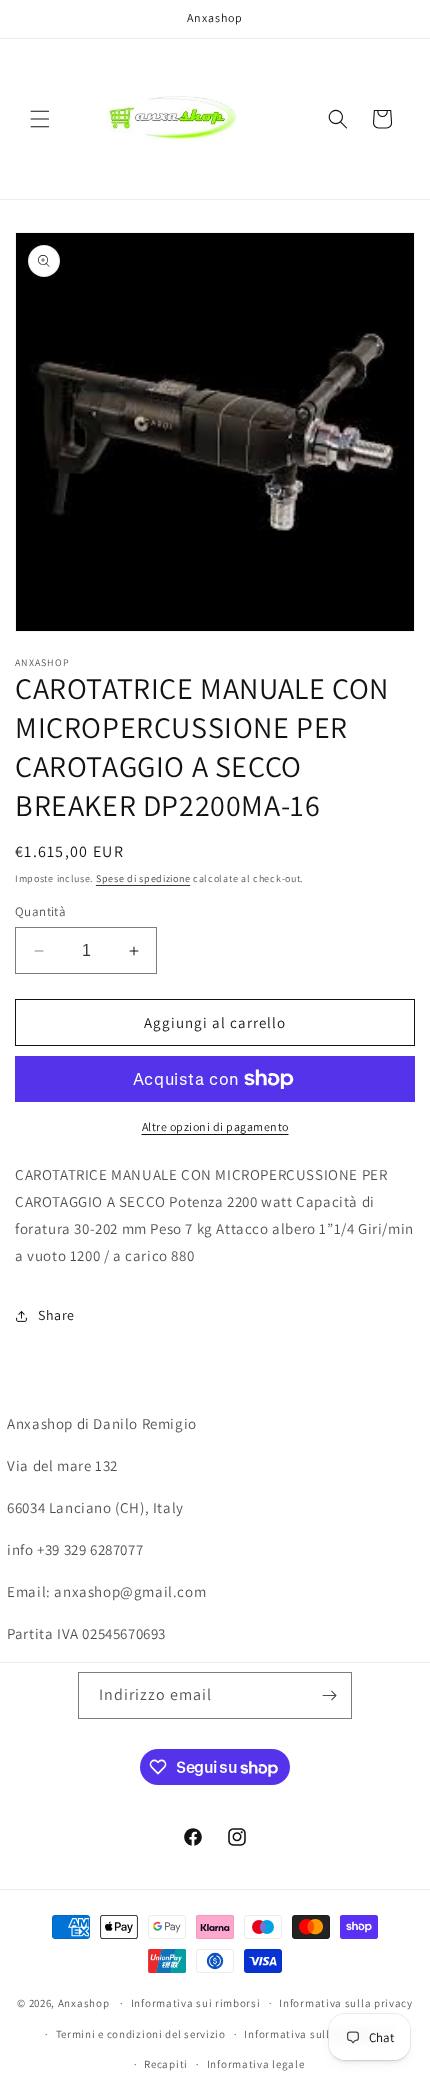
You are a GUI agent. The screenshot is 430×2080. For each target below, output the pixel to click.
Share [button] (56, 1315)
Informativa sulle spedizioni (318, 2034)
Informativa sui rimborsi (196, 2003)
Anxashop (84, 2003)
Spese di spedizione (143, 878)
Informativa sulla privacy (346, 2003)
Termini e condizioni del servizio (141, 2034)
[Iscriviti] (329, 1695)
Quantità (40, 911)
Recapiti (166, 2064)
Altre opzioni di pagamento (215, 1126)
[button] (40, 119)
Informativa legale (256, 2064)
